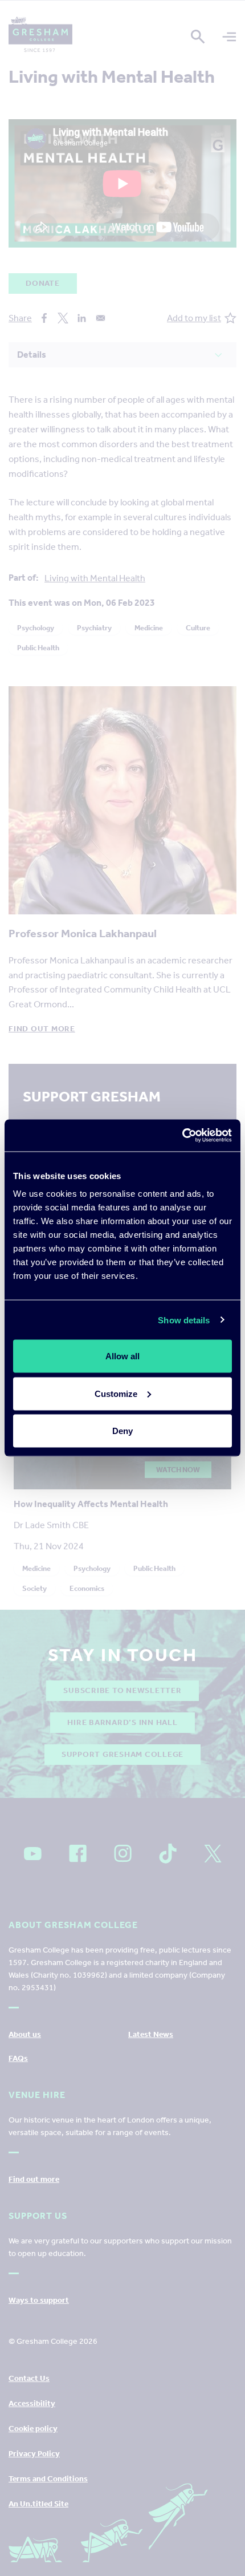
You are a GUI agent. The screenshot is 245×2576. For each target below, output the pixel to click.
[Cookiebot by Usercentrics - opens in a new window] (182, 1136)
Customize (116, 1393)
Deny (122, 1431)
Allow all (122, 1356)
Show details (184, 1320)
